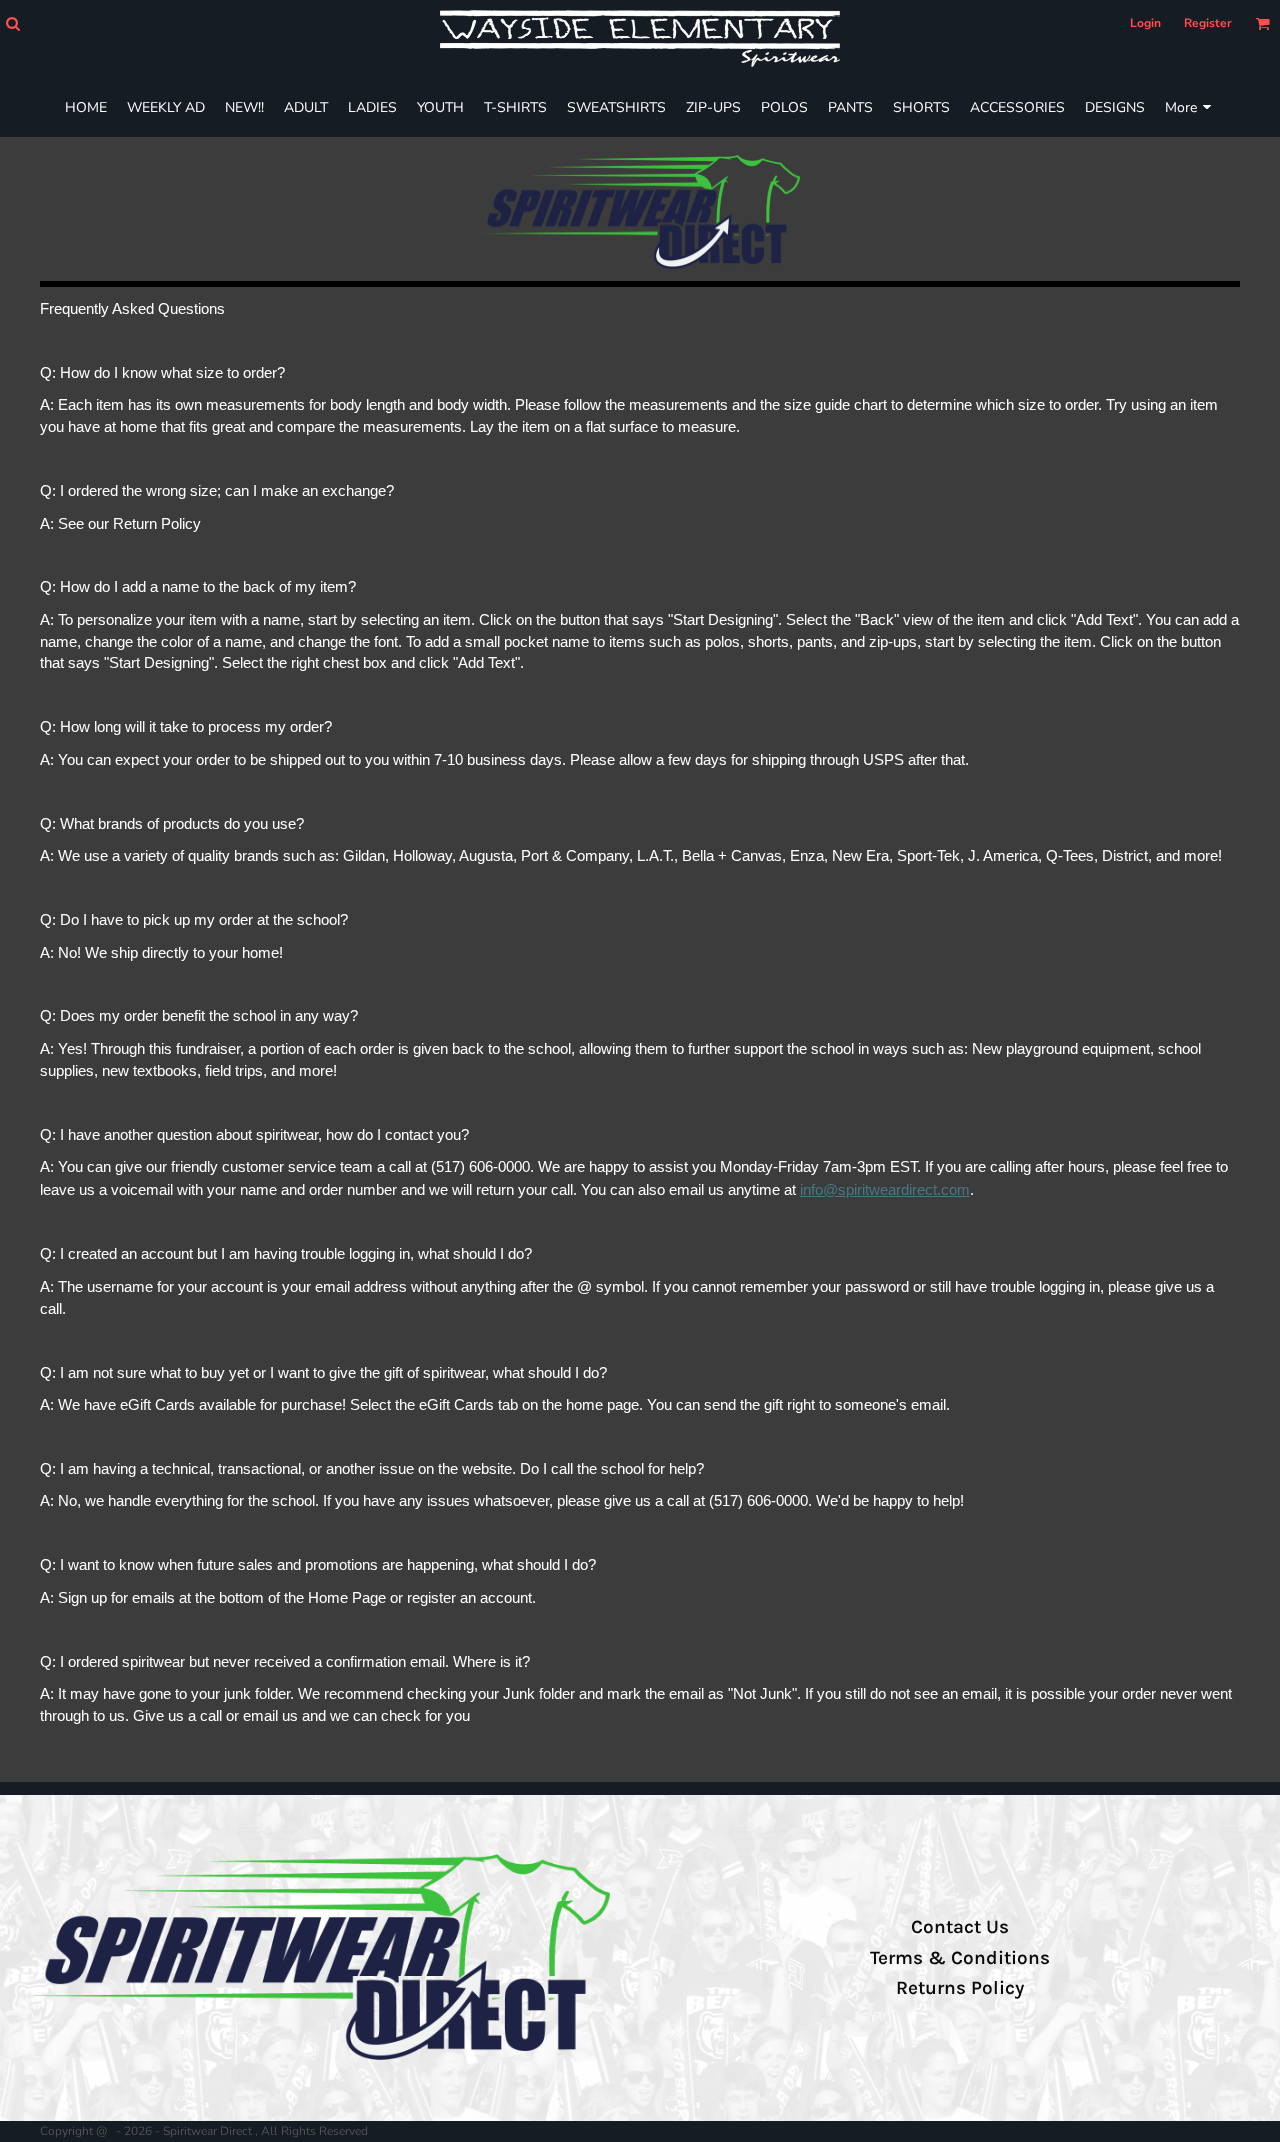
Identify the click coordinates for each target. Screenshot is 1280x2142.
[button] (12, 23)
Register (1208, 23)
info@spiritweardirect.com (885, 1190)
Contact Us (960, 1927)
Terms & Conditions (960, 1958)
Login (1145, 23)
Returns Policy (960, 1988)
